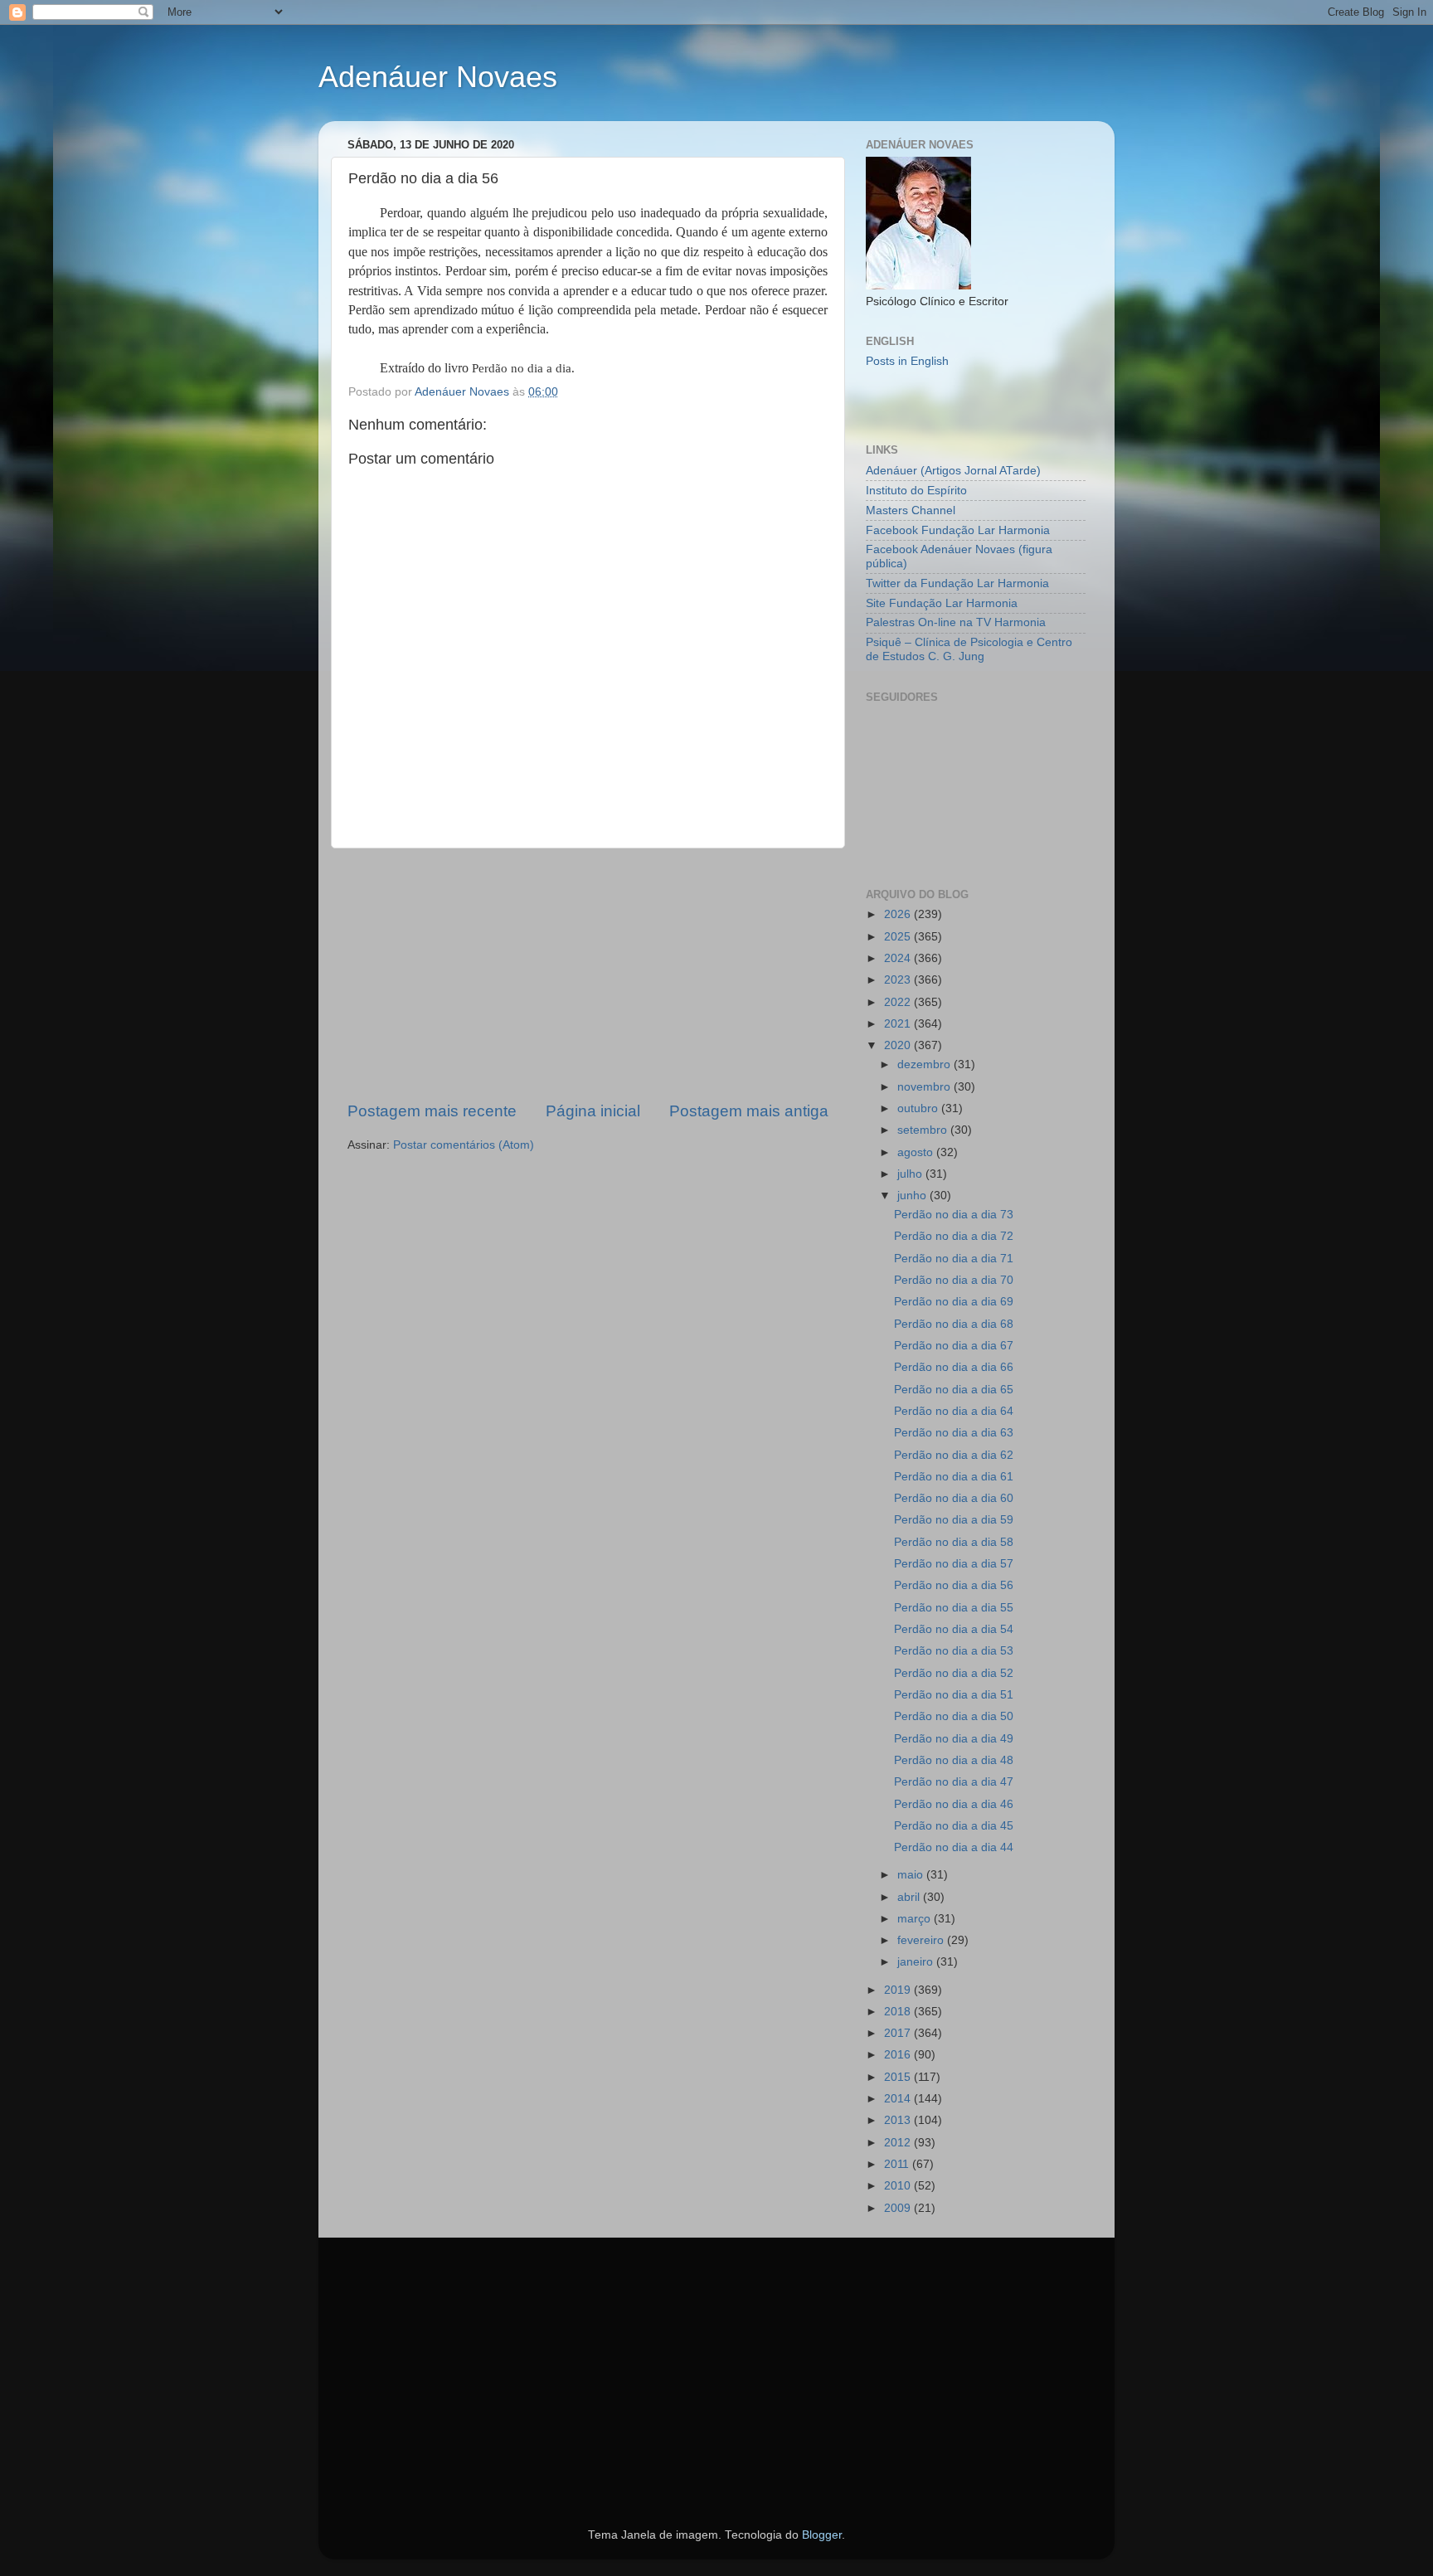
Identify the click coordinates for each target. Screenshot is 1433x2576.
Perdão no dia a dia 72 (954, 1236)
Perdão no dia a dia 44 (954, 1847)
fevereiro (922, 1940)
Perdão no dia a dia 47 (954, 1782)
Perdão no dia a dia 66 (954, 1367)
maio (912, 1875)
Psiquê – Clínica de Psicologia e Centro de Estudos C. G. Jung (969, 649)
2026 (899, 914)
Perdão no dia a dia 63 (954, 1433)
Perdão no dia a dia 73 (954, 1215)
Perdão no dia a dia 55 (954, 1608)
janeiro (917, 1962)
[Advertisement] (588, 975)
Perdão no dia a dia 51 (954, 1695)
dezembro (925, 1064)
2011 (898, 2164)
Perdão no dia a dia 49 (954, 1739)
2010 (899, 2186)
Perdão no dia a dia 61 (954, 1477)
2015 (899, 2077)
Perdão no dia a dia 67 (954, 1346)
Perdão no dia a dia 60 (954, 1498)
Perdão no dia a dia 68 (954, 1324)
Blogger (822, 2535)
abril (910, 1897)
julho (911, 1174)
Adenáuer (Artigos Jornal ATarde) (953, 471)
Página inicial (593, 1111)
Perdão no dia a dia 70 (954, 1280)
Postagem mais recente (432, 1111)
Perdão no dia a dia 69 (954, 1302)
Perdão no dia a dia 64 (954, 1411)
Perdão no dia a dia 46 (954, 1804)
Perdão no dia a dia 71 (954, 1259)
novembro (925, 1087)
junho (913, 1196)
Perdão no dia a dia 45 (954, 1826)
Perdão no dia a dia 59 (954, 1520)
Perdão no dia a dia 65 (954, 1390)
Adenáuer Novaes (438, 77)
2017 (899, 2033)
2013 (899, 2120)
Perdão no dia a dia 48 (954, 1760)
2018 (899, 2012)
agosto (917, 1152)
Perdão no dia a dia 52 (954, 1673)
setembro (924, 1130)
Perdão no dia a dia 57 (954, 1564)
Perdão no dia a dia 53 (954, 1651)
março (916, 1919)
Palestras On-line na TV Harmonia (956, 622)
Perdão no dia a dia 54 (954, 1629)
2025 (899, 937)
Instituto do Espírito (916, 491)
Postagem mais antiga (749, 1111)
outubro (919, 1108)
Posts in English (907, 361)
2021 (899, 1024)
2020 (899, 1045)
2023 (899, 980)
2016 (899, 2055)
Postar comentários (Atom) (464, 1145)
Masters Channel (911, 510)
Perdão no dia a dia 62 (954, 1455)
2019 (899, 1990)
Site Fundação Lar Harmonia (942, 603)
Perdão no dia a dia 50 (954, 1716)
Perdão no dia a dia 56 (954, 1585)
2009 (899, 2208)
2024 (899, 958)
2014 (899, 2099)
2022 (899, 1002)
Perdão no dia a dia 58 (954, 1542)
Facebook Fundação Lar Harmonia (958, 530)
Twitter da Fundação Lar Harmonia (957, 583)
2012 (899, 2143)
